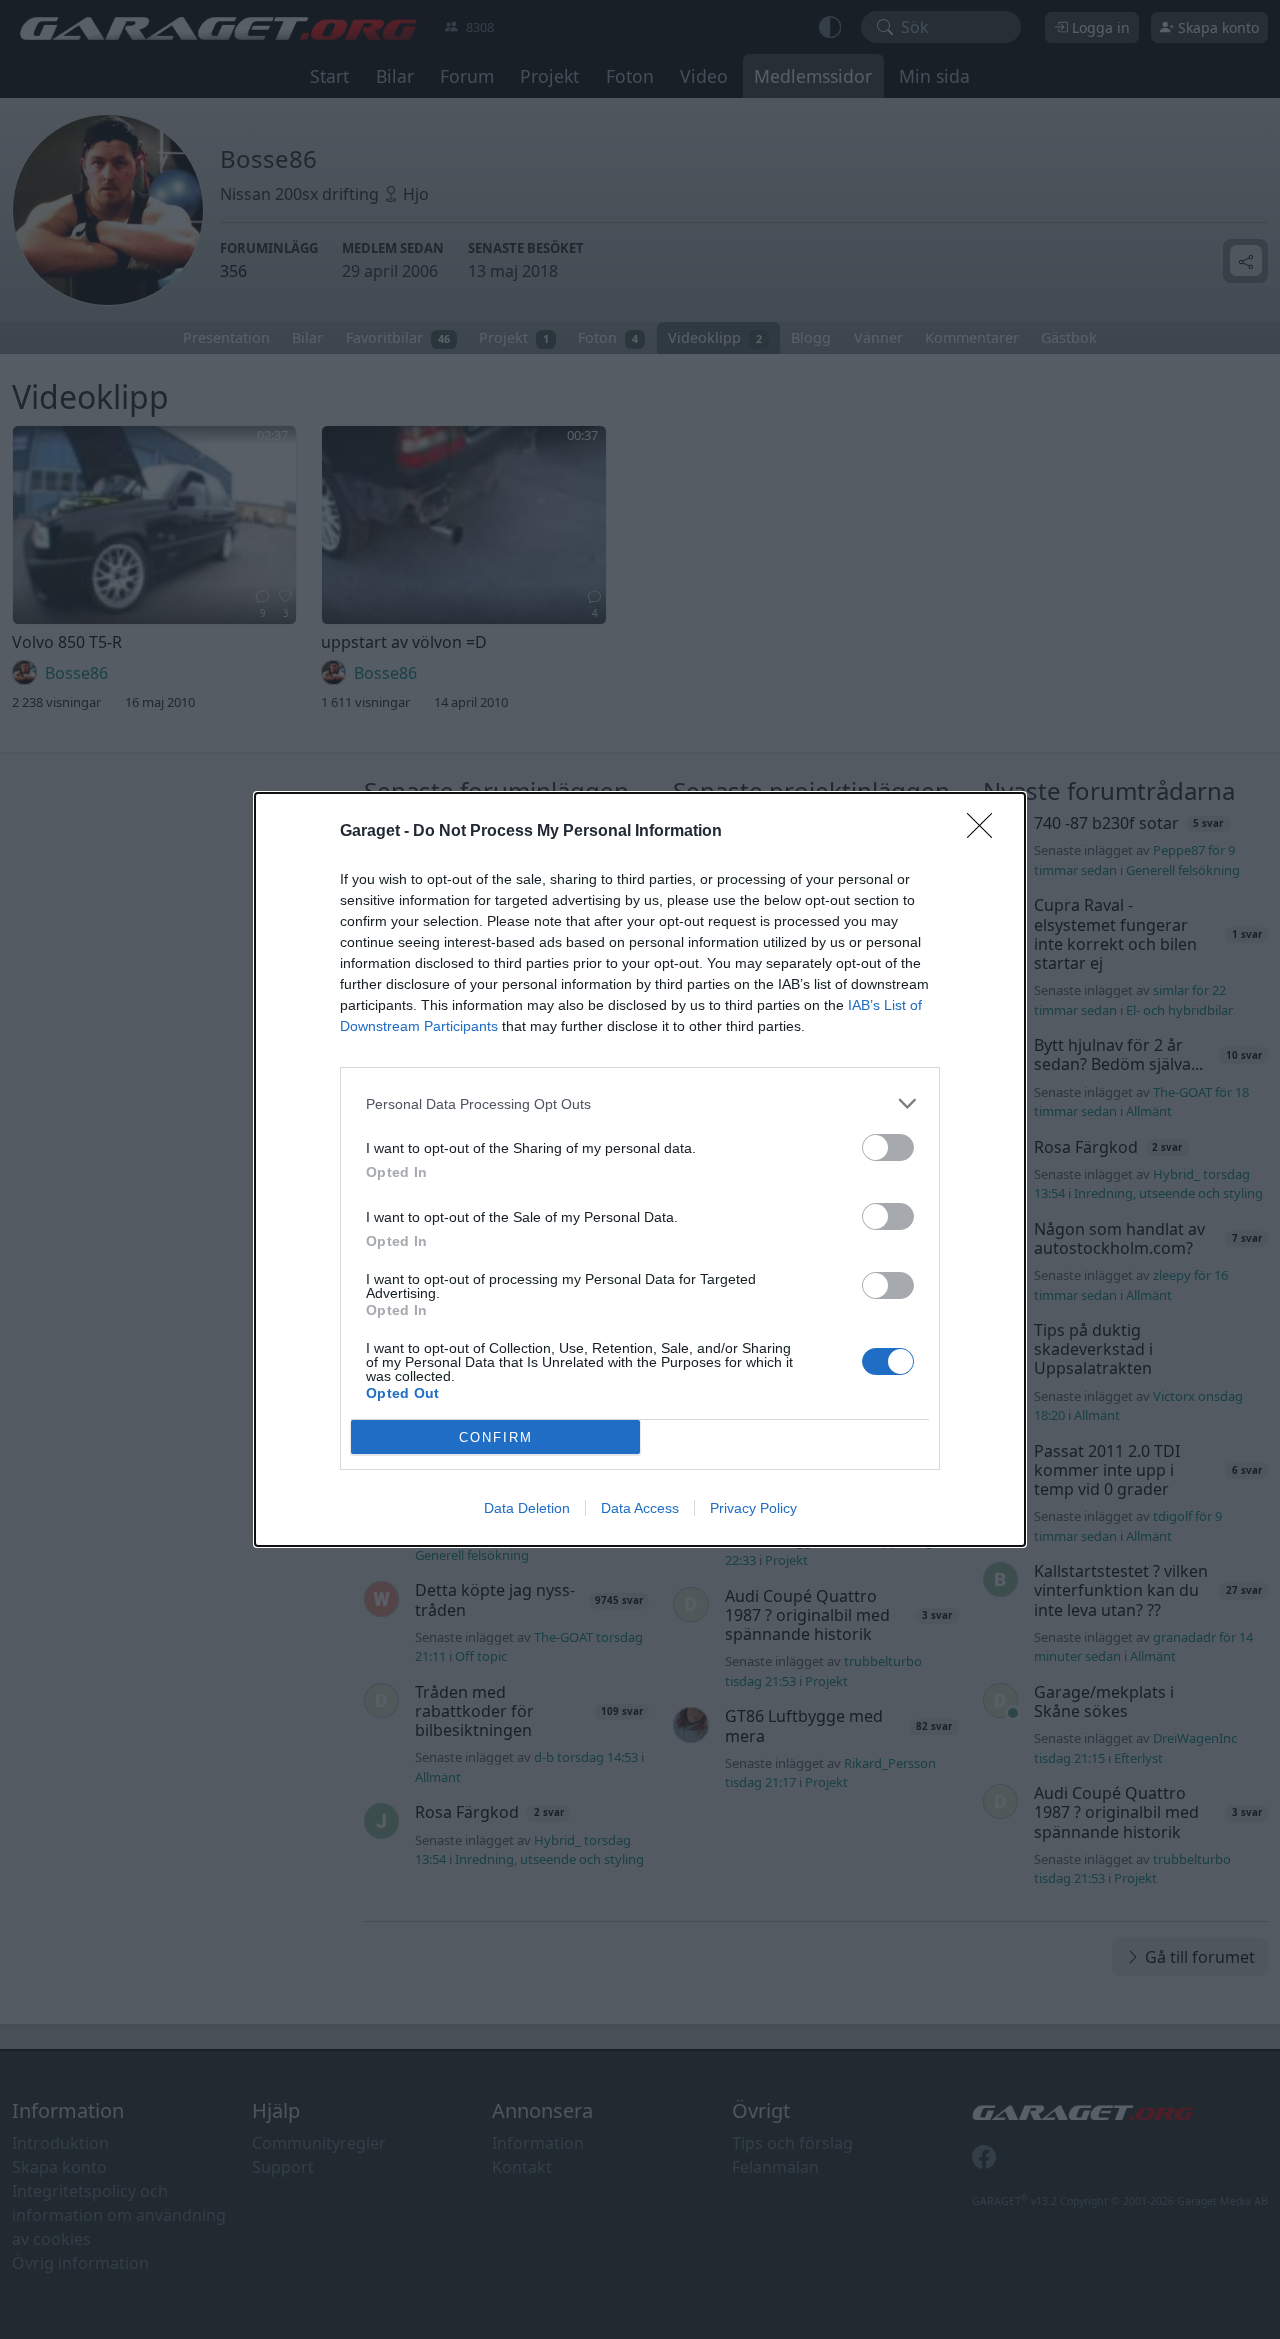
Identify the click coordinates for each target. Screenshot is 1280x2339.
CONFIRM (496, 1437)
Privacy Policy (753, 1508)
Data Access (640, 1508)
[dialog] (640, 1169)
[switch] (888, 1147)
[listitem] (640, 1103)
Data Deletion (527, 1508)
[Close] (986, 832)
